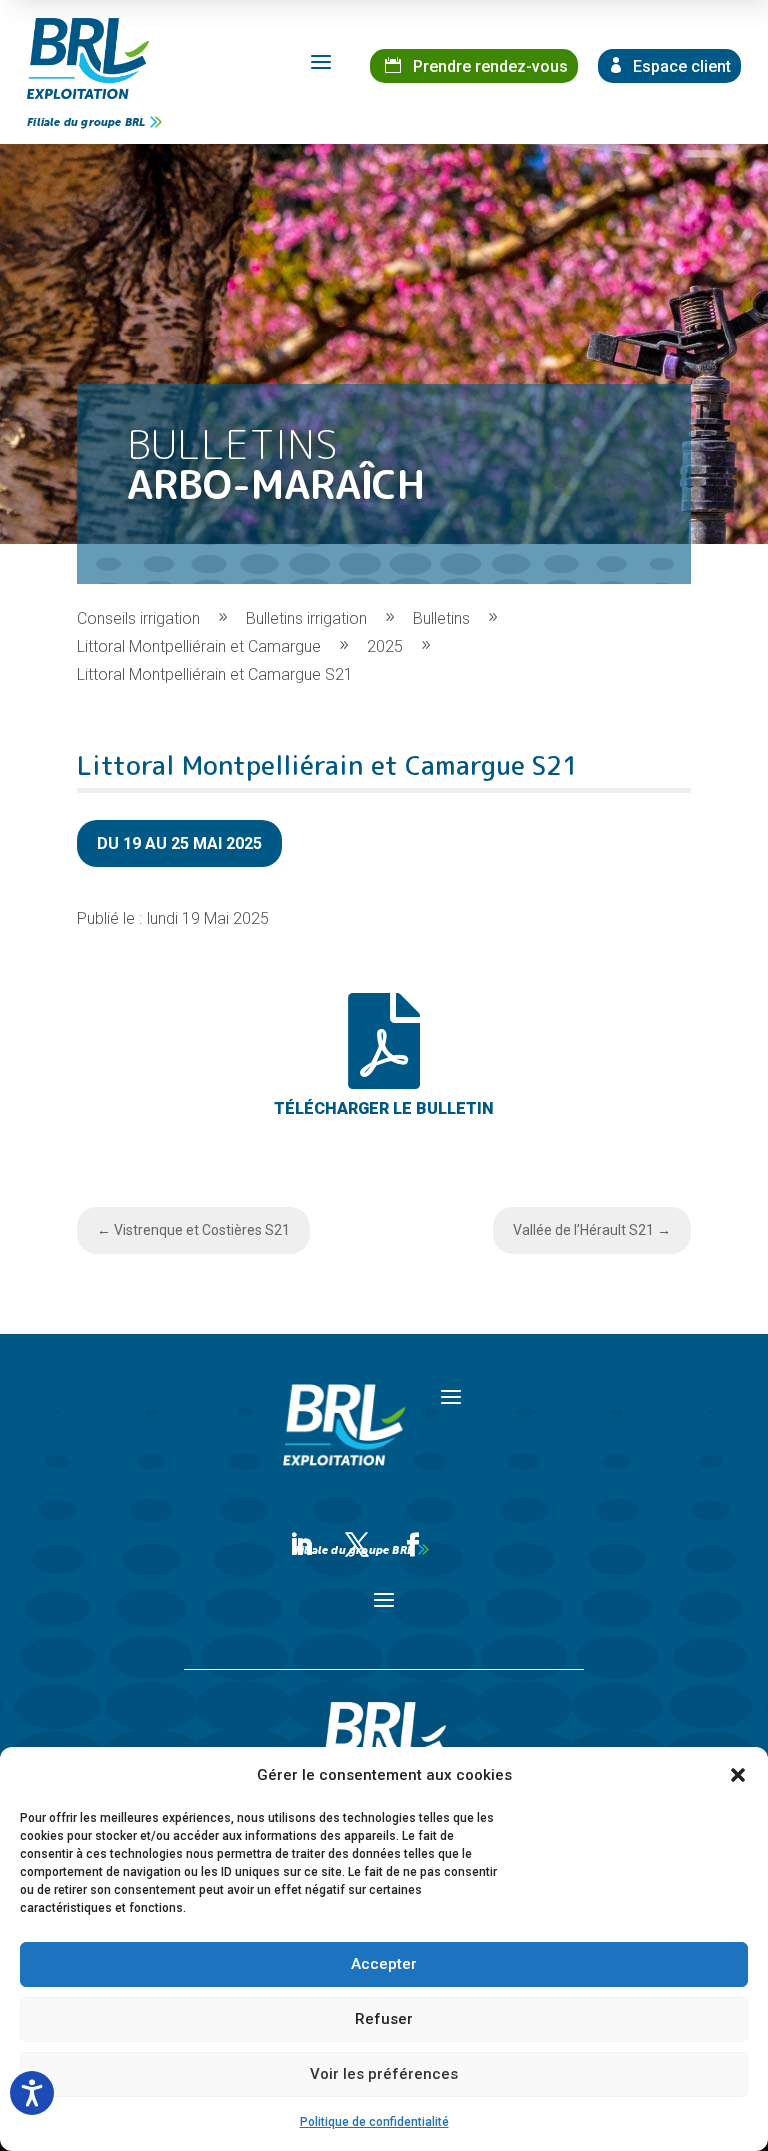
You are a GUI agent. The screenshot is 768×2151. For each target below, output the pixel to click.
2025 (385, 646)
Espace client (680, 66)
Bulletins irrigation (306, 618)
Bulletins (441, 618)
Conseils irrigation (138, 618)
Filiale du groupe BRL (86, 122)
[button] (738, 1775)
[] (384, 1133)
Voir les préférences (384, 2074)
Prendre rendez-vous (488, 66)
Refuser (384, 2019)
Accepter (384, 1964)
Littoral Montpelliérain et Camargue (199, 646)
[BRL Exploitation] (88, 58)
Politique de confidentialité (374, 2122)
